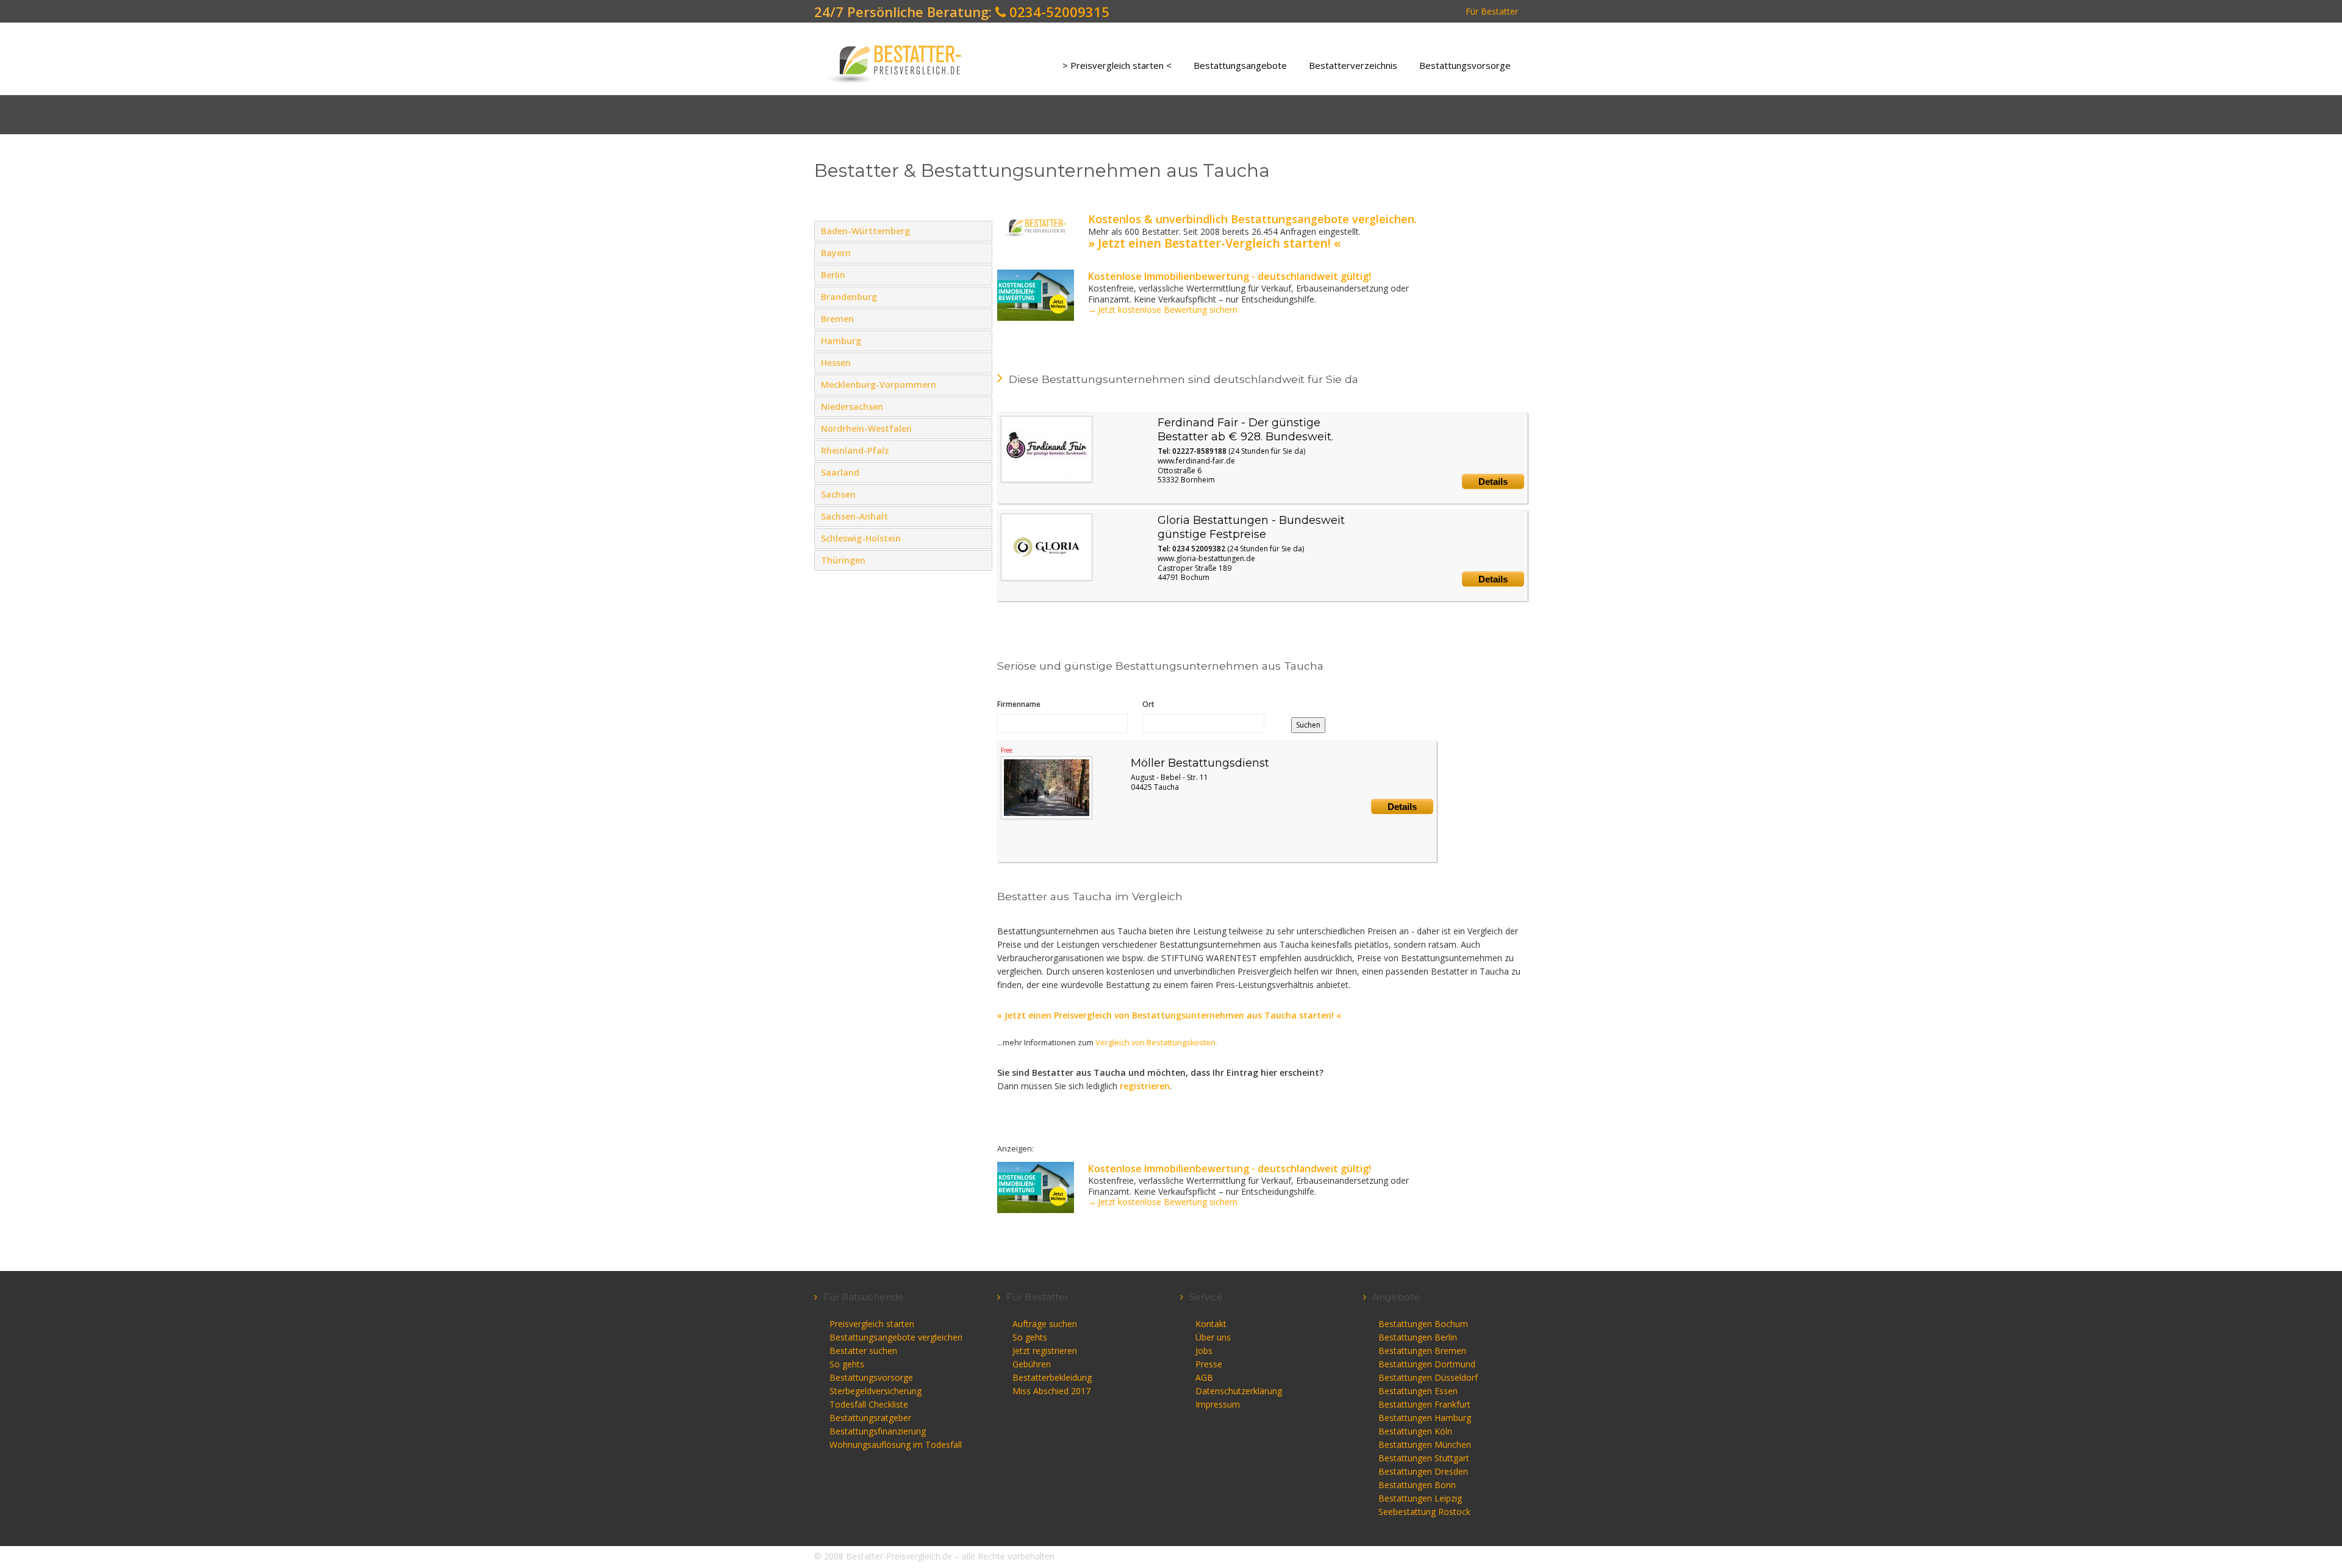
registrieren (1145, 1086)
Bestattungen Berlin (1418, 1337)
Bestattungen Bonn (1417, 1485)
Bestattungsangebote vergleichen (896, 1337)
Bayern (980, 252)
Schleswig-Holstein (980, 538)
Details (1493, 481)
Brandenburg (980, 296)
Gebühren (1032, 1364)
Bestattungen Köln (1415, 1431)
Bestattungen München (1425, 1444)
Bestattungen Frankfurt (1424, 1404)
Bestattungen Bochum (1423, 1324)
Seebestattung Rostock (1424, 1512)
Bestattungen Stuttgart (1424, 1458)
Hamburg (980, 340)
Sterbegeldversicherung (876, 1391)
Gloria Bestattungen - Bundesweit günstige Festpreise (1251, 527)
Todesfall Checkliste (869, 1404)
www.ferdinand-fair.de (1196, 461)
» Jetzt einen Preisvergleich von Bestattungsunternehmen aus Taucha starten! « (1169, 1015)
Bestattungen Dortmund (1427, 1364)
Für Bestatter (1492, 11)
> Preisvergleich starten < (1117, 65)
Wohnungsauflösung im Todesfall (896, 1444)
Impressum (1218, 1404)
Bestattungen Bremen (1422, 1351)
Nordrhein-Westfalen (980, 428)
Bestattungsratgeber (870, 1418)
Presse (1209, 1364)
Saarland (980, 472)
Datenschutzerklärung (1239, 1391)
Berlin (980, 274)
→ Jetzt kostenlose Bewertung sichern (1163, 310)
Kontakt (1211, 1324)
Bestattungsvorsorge (1465, 65)
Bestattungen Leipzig (1420, 1498)
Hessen (980, 362)
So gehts (847, 1364)
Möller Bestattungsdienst (1200, 763)
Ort (1148, 704)
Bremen (980, 318)
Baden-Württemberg (980, 231)
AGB (1204, 1377)
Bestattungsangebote (1240, 65)
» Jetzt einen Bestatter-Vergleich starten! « (1214, 243)
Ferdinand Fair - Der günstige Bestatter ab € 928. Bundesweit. (1245, 430)
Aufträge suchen (1045, 1324)
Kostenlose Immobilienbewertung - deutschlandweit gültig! (1230, 276)
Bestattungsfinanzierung (878, 1431)
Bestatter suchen (863, 1351)
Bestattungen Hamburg (1425, 1418)
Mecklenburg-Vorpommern (980, 384)
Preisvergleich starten (872, 1324)
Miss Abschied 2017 (1051, 1391)
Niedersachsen (980, 406)
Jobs (1204, 1351)
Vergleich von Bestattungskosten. (1156, 1043)
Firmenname (1019, 704)
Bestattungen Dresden (1423, 1471)
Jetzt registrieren (1045, 1351)
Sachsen (980, 494)
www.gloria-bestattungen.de (1206, 558)
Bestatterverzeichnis (1353, 65)
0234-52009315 (1058, 12)
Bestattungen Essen (1418, 1391)
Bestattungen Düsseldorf (1428, 1377)
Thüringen (980, 560)
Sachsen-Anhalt (980, 516)
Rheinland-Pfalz (980, 450)
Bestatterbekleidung (1052, 1377)
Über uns (1213, 1337)
